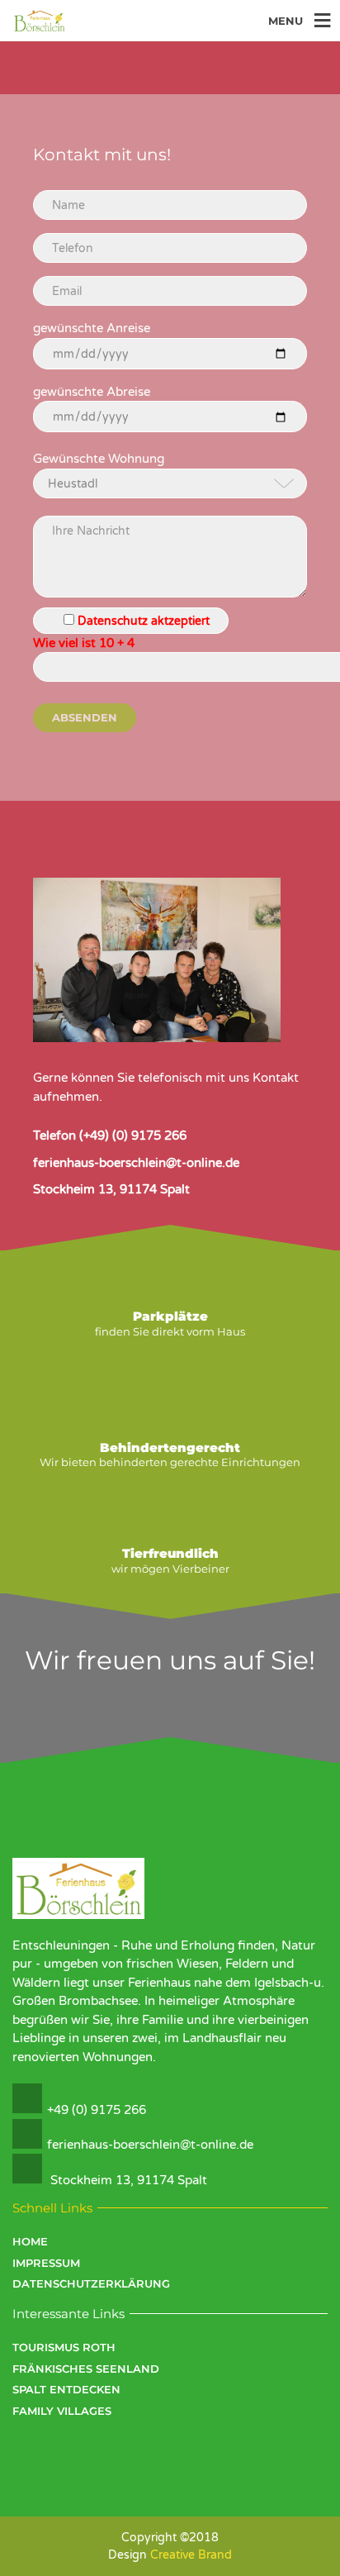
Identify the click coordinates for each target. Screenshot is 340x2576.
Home (30, 2241)
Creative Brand (191, 2555)
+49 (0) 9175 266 (97, 2110)
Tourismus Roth (64, 2347)
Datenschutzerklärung (91, 2283)
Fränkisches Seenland (86, 2369)
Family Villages (62, 2411)
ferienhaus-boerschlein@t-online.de (150, 2145)
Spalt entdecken (66, 2389)
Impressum (46, 2263)
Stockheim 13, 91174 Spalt (129, 2180)
